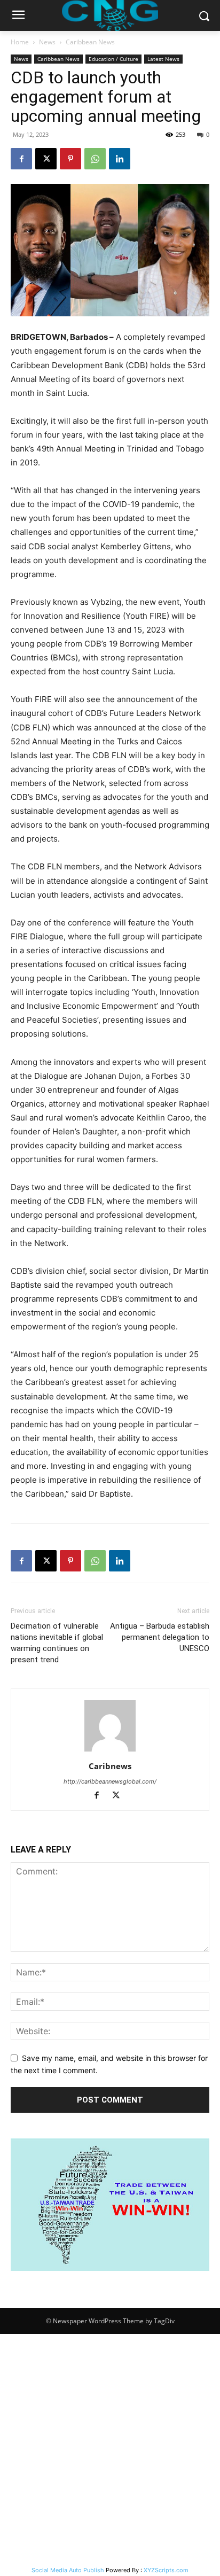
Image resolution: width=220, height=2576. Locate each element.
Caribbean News (90, 42)
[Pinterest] (70, 159)
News (47, 42)
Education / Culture (113, 59)
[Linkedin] (120, 159)
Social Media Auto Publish (68, 2570)
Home (20, 42)
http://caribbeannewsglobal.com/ (110, 1781)
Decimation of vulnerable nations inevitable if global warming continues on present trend (57, 1643)
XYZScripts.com (166, 2570)
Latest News (163, 59)
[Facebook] (21, 159)
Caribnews (110, 1766)
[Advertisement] (110, 2449)
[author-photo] (110, 1751)
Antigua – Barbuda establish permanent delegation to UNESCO (160, 1637)
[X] (46, 159)
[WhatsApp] (95, 159)
